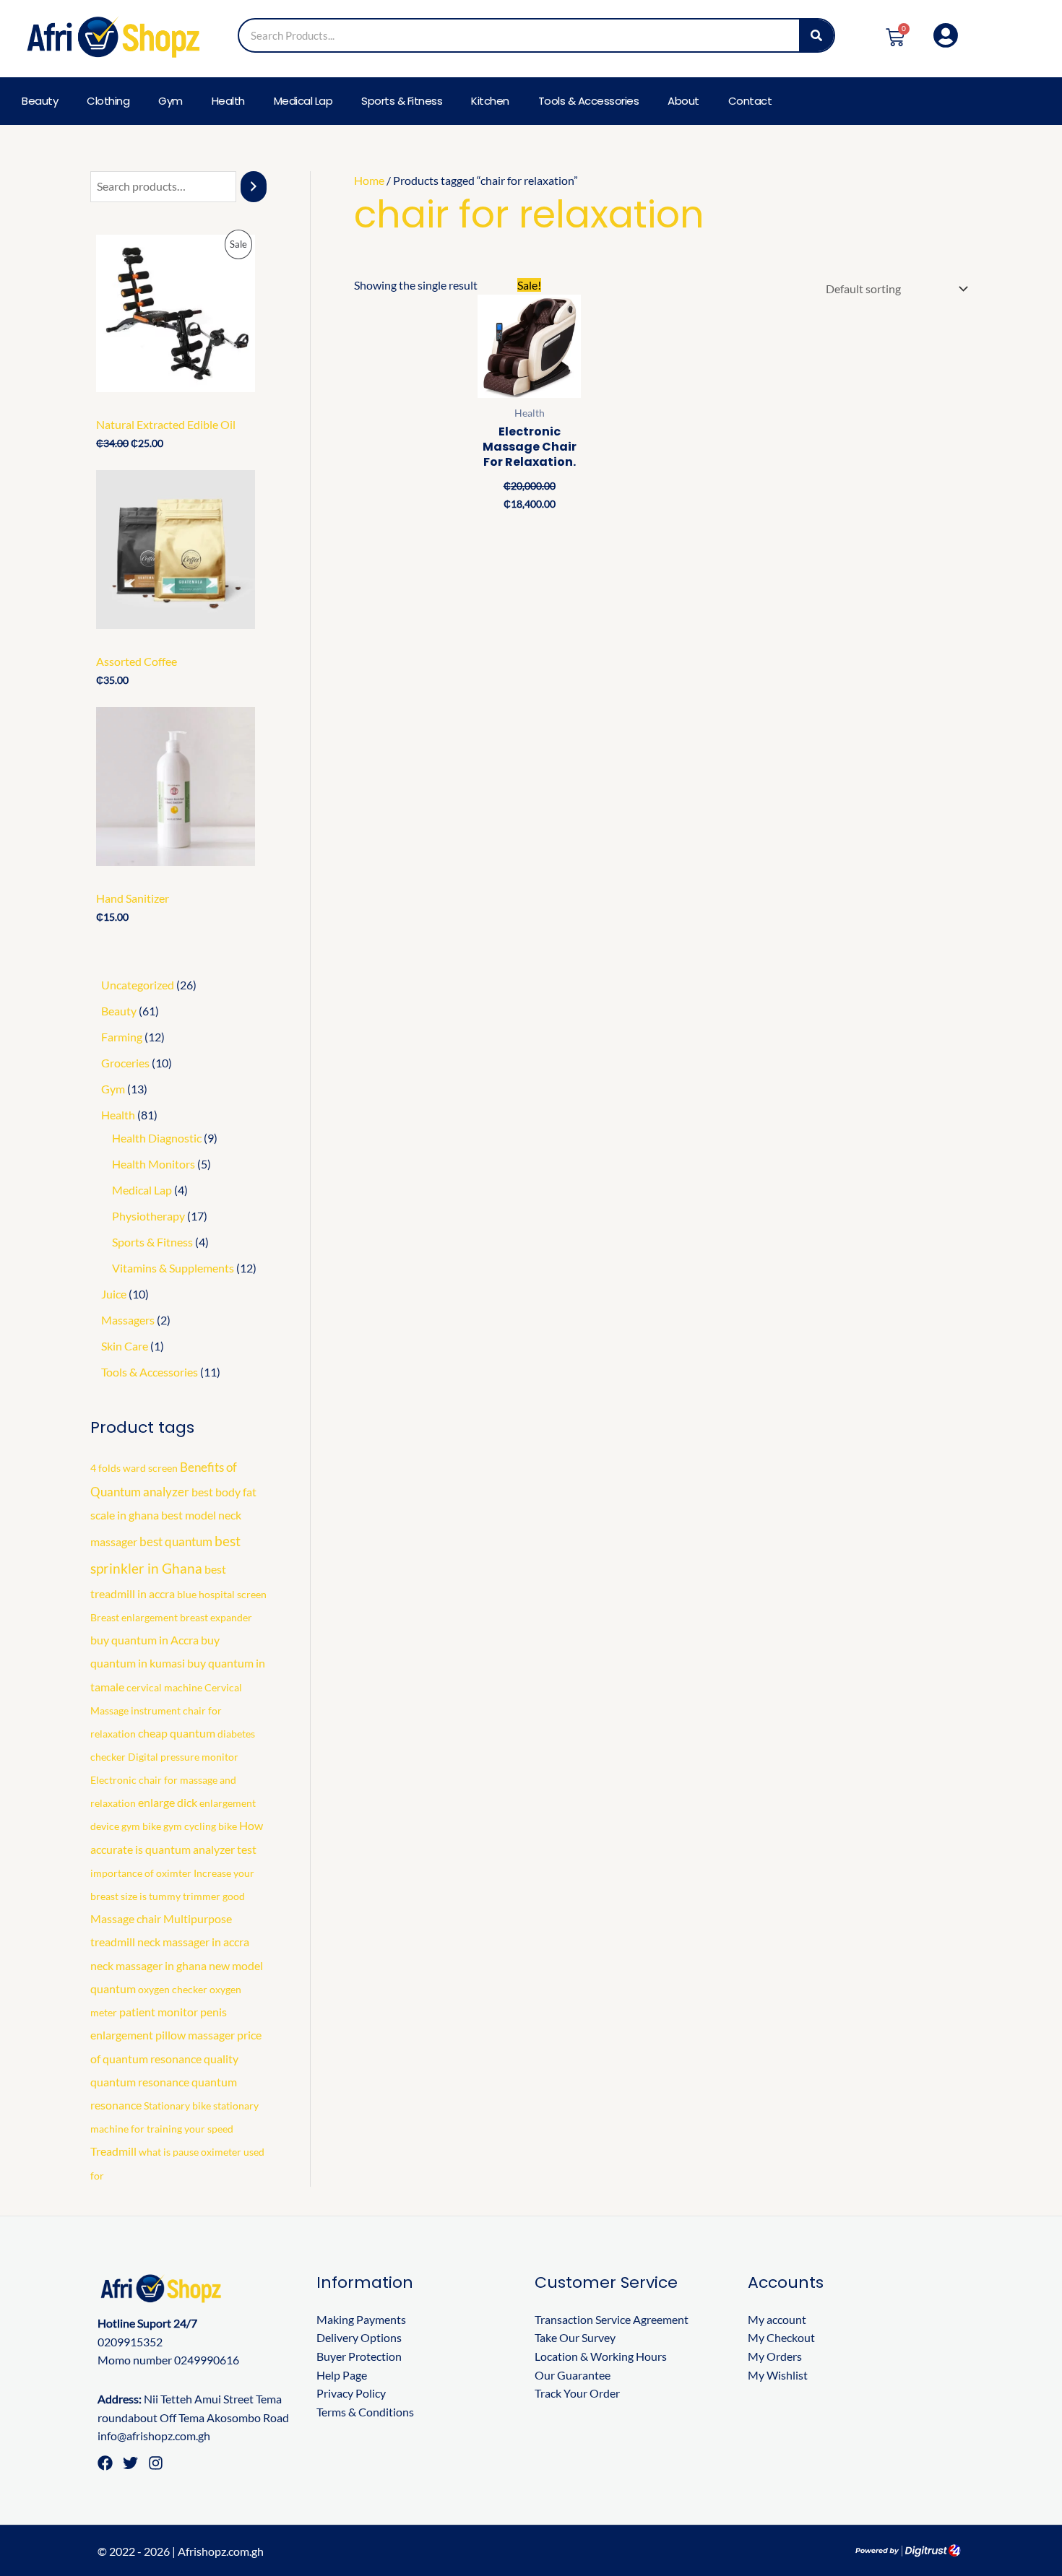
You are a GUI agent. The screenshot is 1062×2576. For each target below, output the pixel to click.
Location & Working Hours (601, 2356)
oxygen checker (173, 1989)
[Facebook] (105, 2463)
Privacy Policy (351, 2393)
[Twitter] (130, 2463)
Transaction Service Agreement (612, 2319)
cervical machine (164, 1687)
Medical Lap (303, 101)
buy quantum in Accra (144, 1640)
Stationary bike (177, 2106)
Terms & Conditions (365, 2412)
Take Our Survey (575, 2337)
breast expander (216, 1617)
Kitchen (490, 101)
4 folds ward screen (134, 1468)
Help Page (342, 2375)
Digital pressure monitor (183, 1757)
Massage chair (126, 1919)
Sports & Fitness (402, 101)
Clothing (108, 101)
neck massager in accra (193, 1942)
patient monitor (159, 2012)
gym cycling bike (200, 1826)
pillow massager (195, 2035)
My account (777, 2319)
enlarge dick (168, 1803)
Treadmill (113, 2151)
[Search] (816, 35)
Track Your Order (577, 2393)
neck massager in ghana (148, 1966)
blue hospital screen (222, 1594)
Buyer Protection (359, 2356)
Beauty (40, 101)
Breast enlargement (134, 1617)
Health (228, 101)
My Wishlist (778, 2375)
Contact (750, 101)
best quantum (176, 1541)
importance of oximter (141, 1873)
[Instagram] (156, 2463)
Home (369, 180)
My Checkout (781, 2337)
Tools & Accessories (589, 101)
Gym (170, 101)
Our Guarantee (573, 2375)
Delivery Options (359, 2337)
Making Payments (361, 2319)
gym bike (141, 1826)
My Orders (775, 2356)
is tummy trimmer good (192, 1896)
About (683, 101)
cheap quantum (177, 1733)
